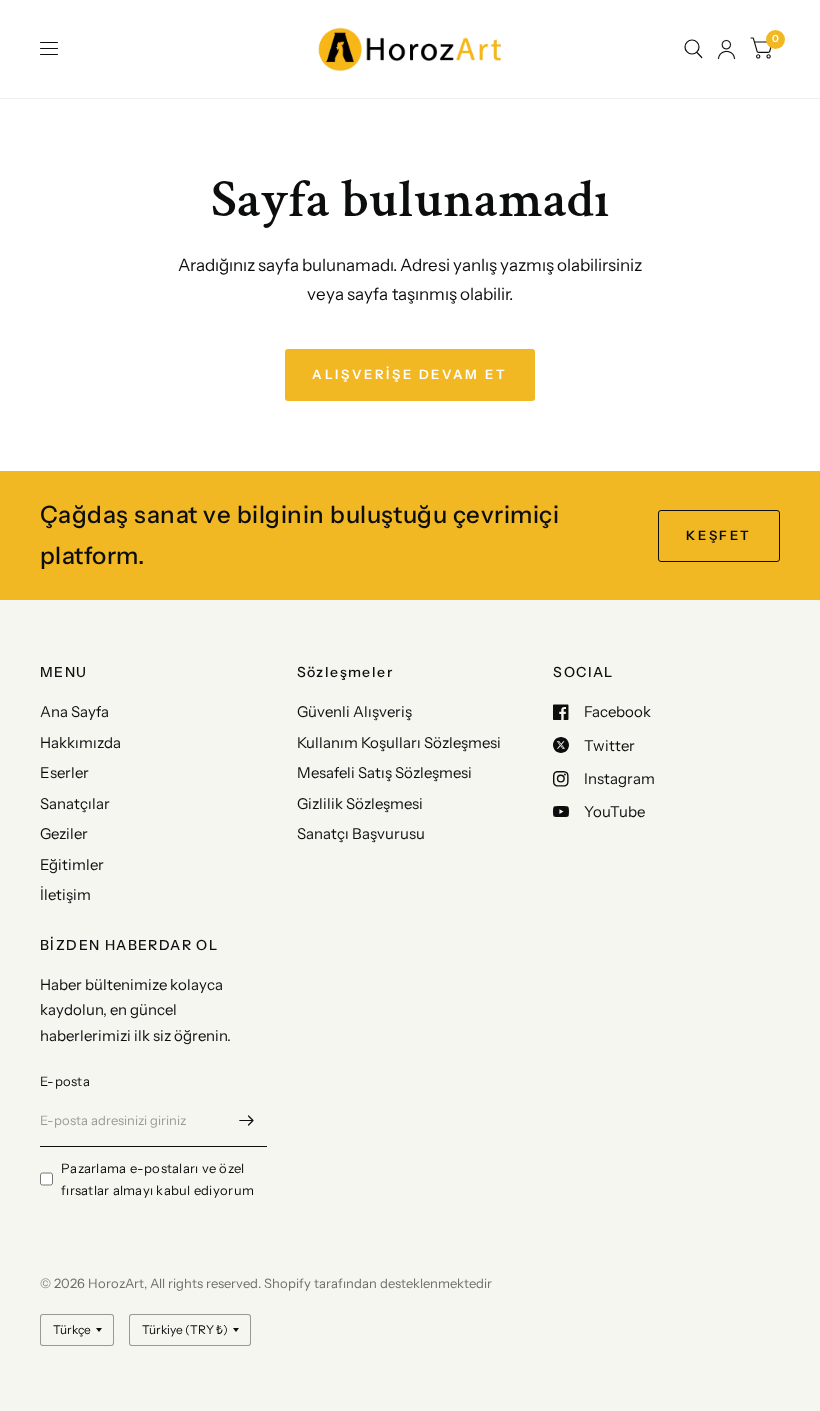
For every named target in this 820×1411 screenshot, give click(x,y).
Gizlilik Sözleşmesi (360, 803)
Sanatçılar (75, 803)
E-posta (65, 1081)
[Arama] (693, 49)
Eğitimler (72, 864)
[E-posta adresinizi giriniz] (247, 1121)
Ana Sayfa (74, 711)
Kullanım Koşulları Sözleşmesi (399, 742)
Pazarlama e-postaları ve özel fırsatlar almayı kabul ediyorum (157, 1179)
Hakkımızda (80, 742)
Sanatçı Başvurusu (361, 833)
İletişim (65, 894)
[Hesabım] (726, 49)
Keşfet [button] (719, 535)
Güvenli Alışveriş (354, 711)
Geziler (64, 833)
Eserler (64, 772)
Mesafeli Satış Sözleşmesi (384, 772)
